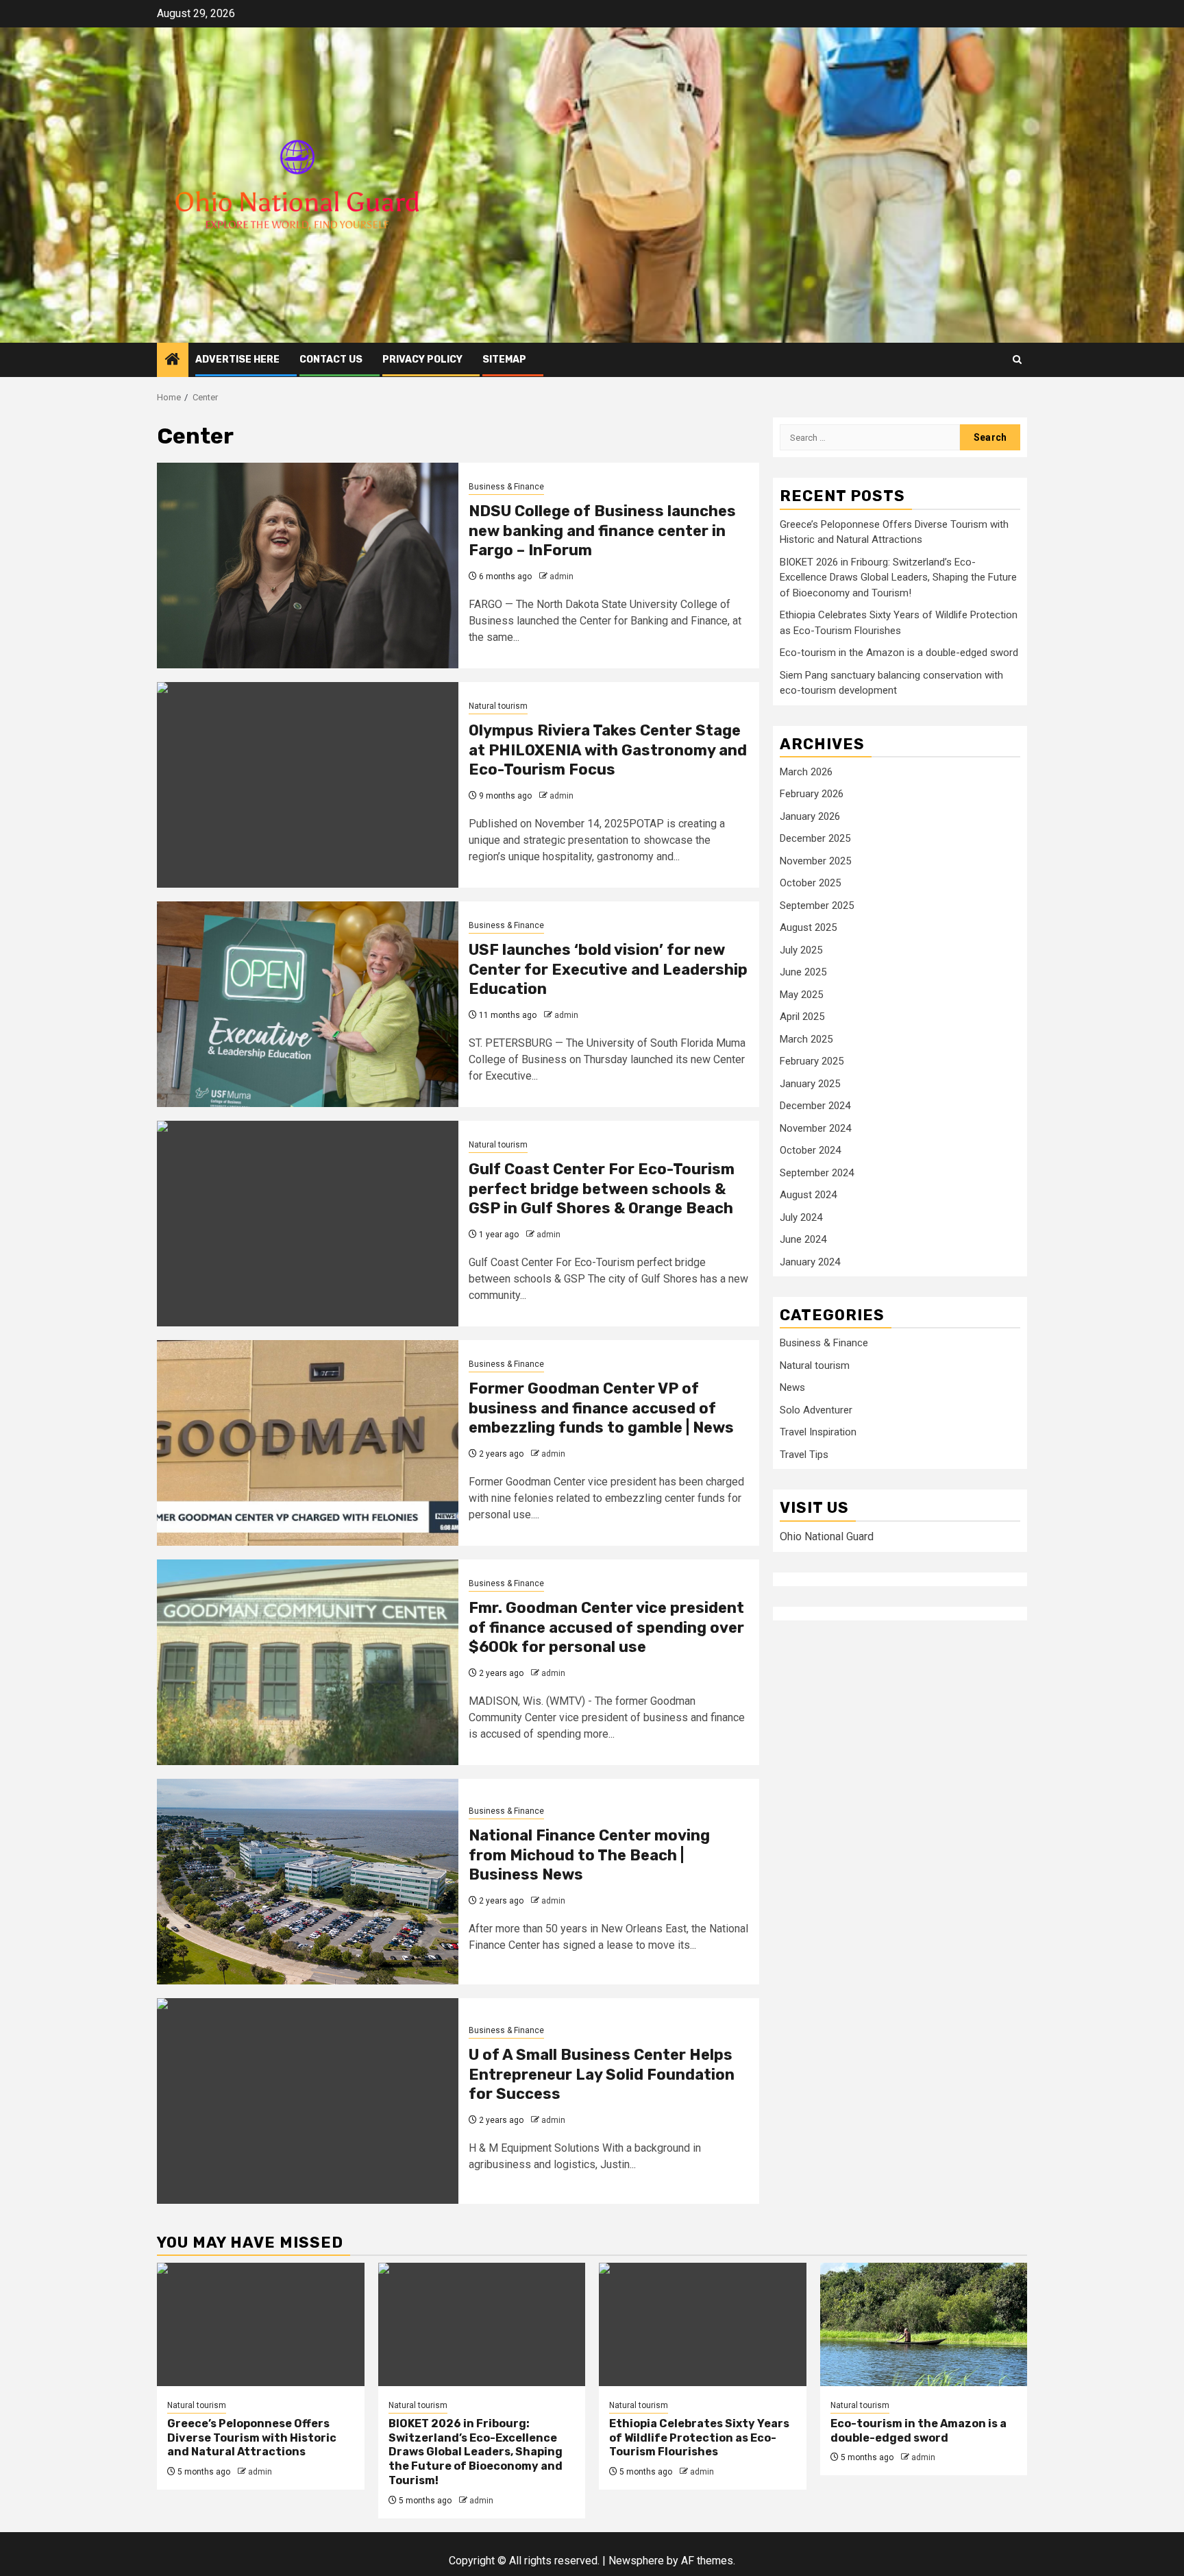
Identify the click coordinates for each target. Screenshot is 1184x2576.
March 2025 (806, 1039)
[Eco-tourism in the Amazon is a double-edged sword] (924, 2324)
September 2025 (817, 906)
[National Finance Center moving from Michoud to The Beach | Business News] (308, 1882)
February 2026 (812, 794)
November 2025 (815, 861)
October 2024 (810, 1150)
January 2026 (810, 816)
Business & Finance (506, 487)
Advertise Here (237, 360)
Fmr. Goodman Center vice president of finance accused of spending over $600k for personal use (606, 1627)
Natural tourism (498, 706)
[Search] (1017, 360)
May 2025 (801, 995)
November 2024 (815, 1128)
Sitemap (504, 360)
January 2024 (810, 1262)
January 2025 (810, 1084)
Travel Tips (804, 1455)
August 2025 (808, 927)
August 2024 (808, 1195)
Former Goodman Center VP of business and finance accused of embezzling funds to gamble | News (601, 1408)
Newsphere (636, 2561)
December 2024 (815, 1106)
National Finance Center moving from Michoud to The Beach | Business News (589, 1855)
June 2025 (803, 972)
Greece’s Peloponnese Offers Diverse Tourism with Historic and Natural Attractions (252, 2438)
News (792, 1388)
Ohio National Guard (827, 1536)
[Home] (173, 361)
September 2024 (817, 1173)
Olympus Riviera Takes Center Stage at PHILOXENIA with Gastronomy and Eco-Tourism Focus (608, 750)
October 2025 (810, 883)
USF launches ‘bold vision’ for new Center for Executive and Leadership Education (608, 969)
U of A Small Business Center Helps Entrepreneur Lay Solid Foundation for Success (602, 2074)
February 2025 (812, 1061)
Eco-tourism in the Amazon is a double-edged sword (899, 653)
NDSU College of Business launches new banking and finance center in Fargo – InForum (602, 531)
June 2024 (803, 1239)
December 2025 (815, 838)
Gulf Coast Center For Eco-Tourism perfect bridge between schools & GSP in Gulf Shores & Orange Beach (602, 1189)
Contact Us (331, 360)
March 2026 (806, 772)
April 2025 (802, 1017)
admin (562, 576)
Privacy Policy (422, 360)
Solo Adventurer (816, 1410)
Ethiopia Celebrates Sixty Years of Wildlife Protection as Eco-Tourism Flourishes (699, 2438)
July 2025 (801, 950)
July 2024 (801, 1217)
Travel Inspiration (818, 1433)
